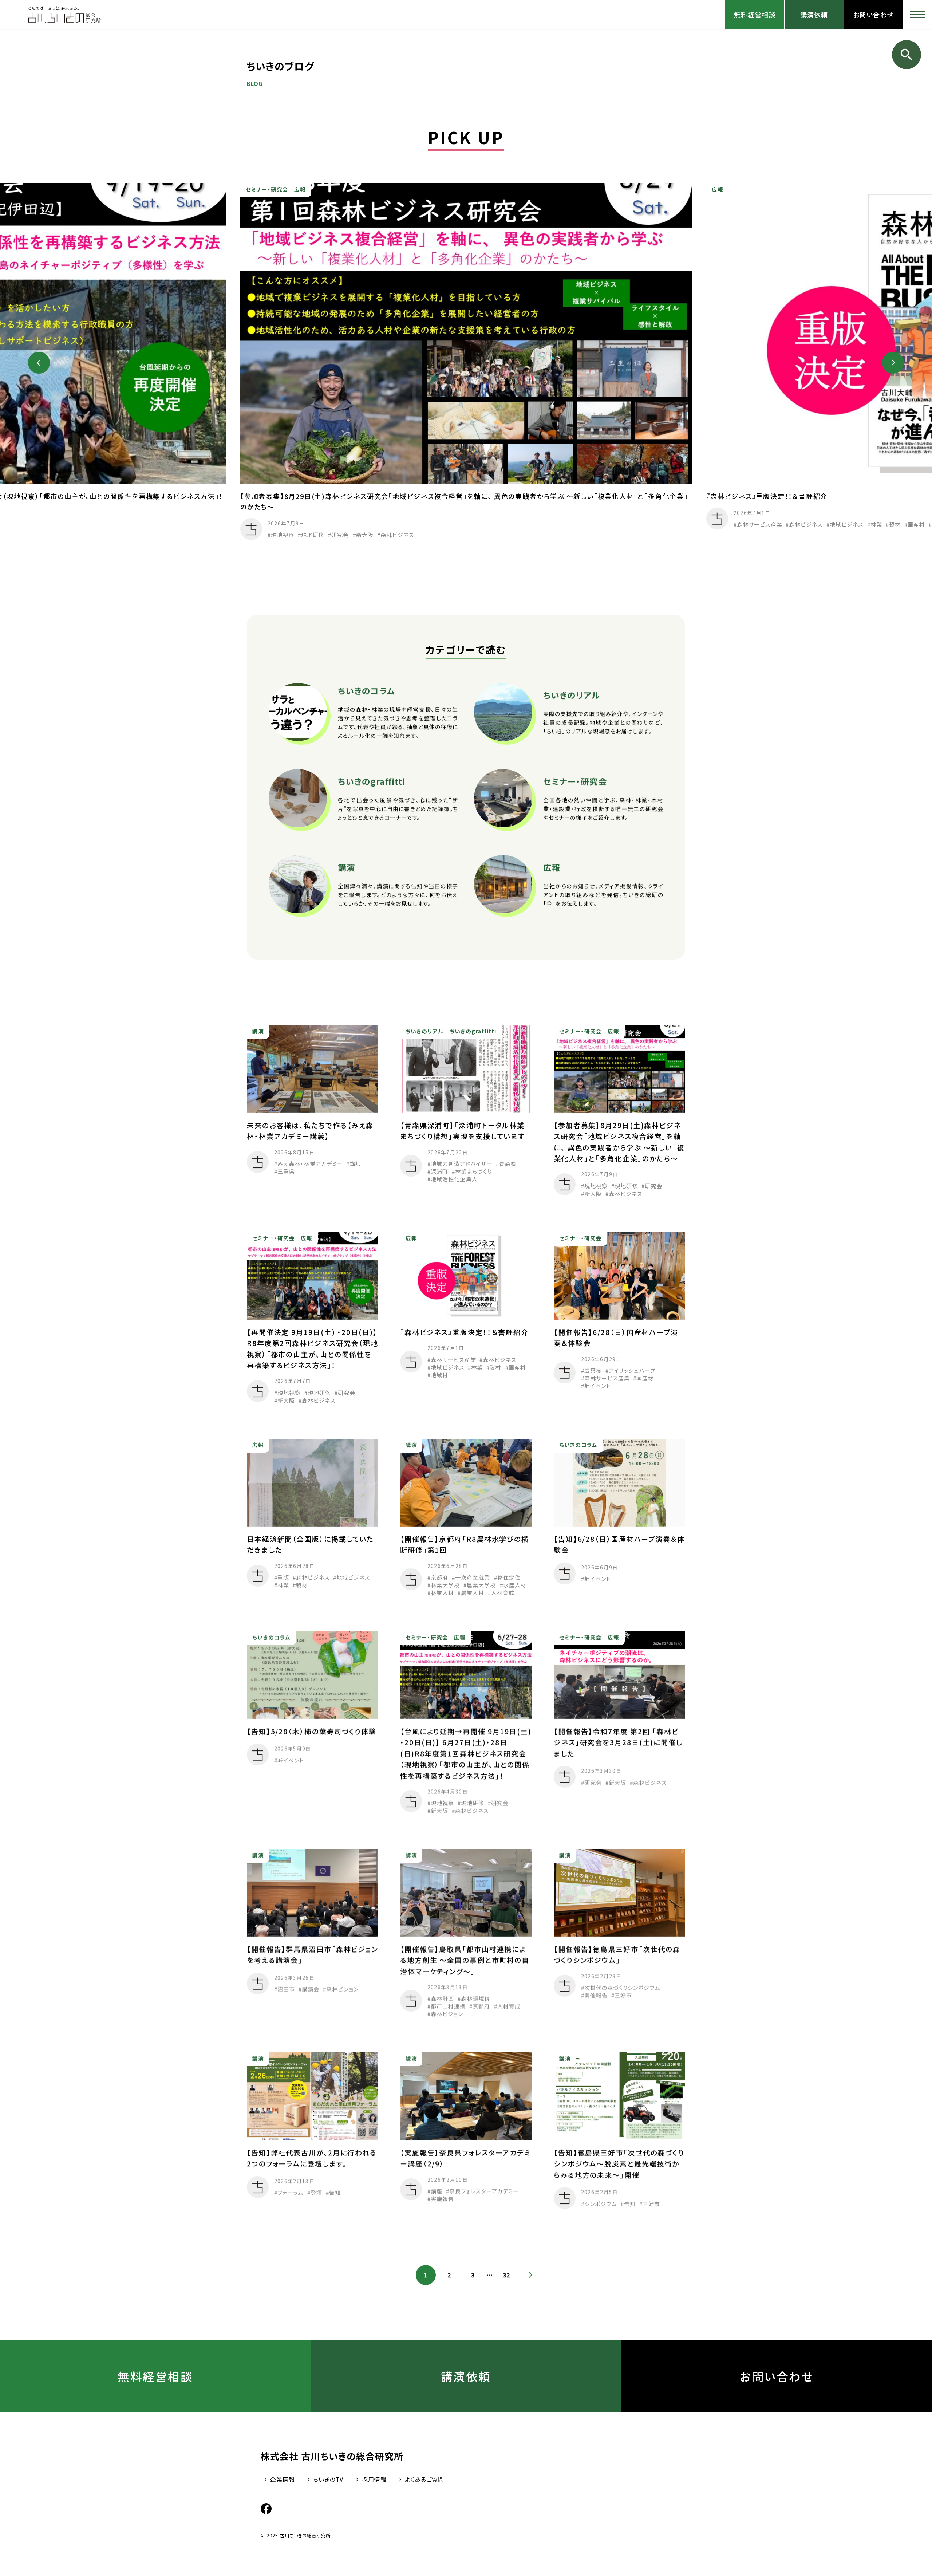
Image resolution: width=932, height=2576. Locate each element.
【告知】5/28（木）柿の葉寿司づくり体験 (319, 1731)
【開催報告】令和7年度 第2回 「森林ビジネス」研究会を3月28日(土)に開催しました (618, 1742)
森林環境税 (476, 1999)
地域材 (439, 1375)
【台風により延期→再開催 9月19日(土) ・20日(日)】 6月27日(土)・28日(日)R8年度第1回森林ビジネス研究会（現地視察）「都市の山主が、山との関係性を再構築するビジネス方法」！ (466, 1753)
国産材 (916, 524)
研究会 (340, 535)
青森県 (508, 1164)
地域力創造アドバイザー (461, 1164)
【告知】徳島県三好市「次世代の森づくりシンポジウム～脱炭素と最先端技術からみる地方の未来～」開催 (619, 2163)
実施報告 (442, 2199)
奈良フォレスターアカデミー (484, 2191)
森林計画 (442, 1999)
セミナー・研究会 (267, 190)
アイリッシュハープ (632, 1370)
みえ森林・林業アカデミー (310, 1164)
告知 (335, 2192)
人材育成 (503, 1593)
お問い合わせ (873, 15)
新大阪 (365, 535)
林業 (876, 524)
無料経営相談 (755, 15)
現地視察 (283, 535)
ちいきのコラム (578, 1445)
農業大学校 (482, 1585)
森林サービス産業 (760, 524)
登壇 (316, 2192)
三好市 (623, 1995)
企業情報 (283, 2479)
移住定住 (509, 1577)
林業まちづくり (473, 1171)
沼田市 (286, 1989)
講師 (355, 1164)
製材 (895, 524)
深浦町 (439, 1171)
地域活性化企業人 (454, 1179)
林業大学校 (445, 1585)
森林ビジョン (342, 1989)
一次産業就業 (473, 1577)
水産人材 (515, 1585)
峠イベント (597, 1386)
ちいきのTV (328, 2479)
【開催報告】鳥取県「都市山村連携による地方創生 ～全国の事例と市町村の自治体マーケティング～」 (465, 1960)
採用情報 (374, 2479)
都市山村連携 (448, 2006)
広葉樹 (593, 1370)
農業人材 (473, 1593)
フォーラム (291, 2192)
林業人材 (442, 1593)
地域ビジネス (846, 524)
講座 (437, 2191)
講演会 (311, 1989)
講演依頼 (814, 15)
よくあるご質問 (425, 2479)
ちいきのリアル (425, 1031)
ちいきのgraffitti (473, 1031)
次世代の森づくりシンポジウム (622, 1987)
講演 (258, 1031)
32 (507, 2275)
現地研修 (313, 535)
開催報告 (596, 1995)
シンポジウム (600, 2203)
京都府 (439, 1577)
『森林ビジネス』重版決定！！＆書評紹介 (767, 496)
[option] (466, 363)
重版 (283, 1577)
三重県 (286, 1171)
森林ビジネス (397, 535)
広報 (300, 190)
